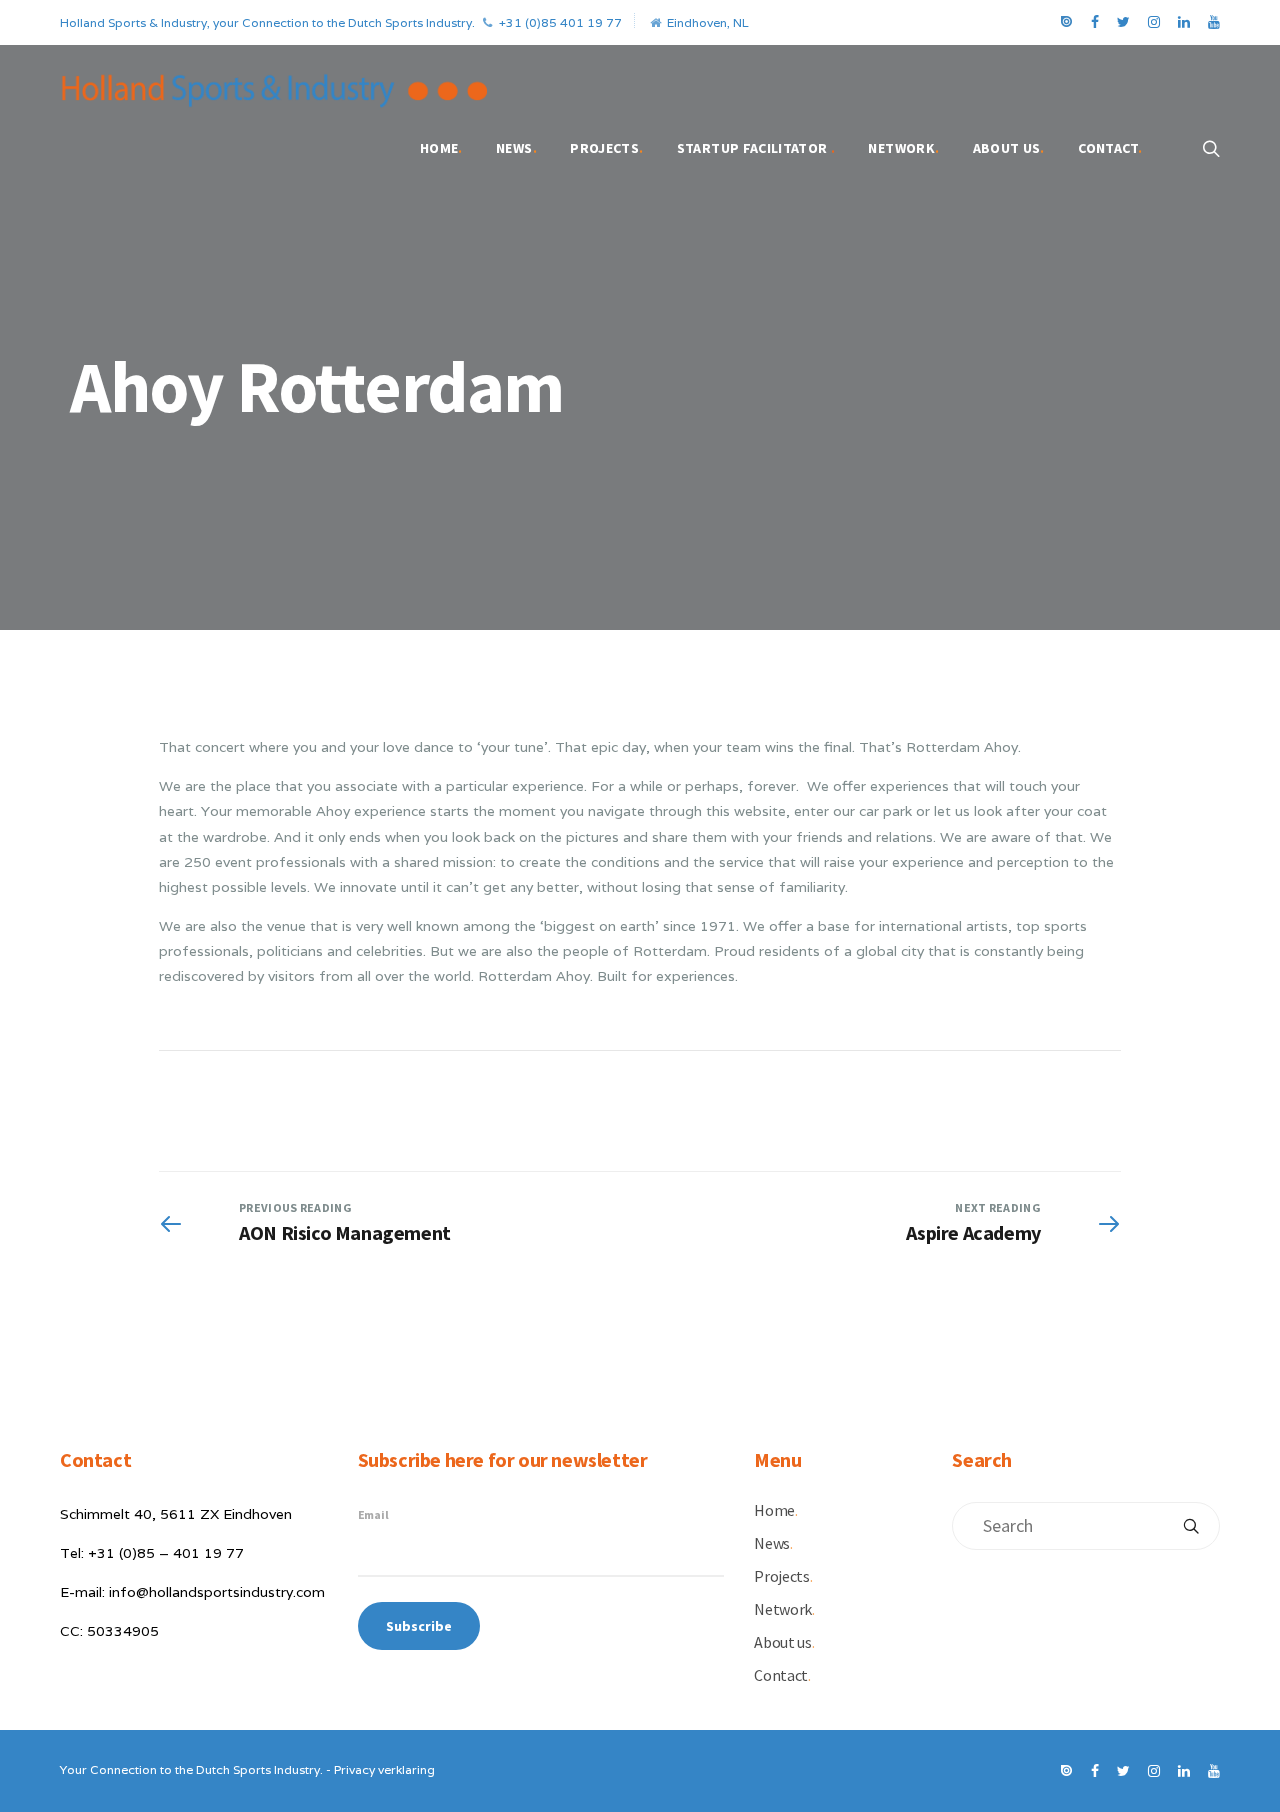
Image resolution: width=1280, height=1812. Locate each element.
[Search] (1191, 1526)
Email (373, 1514)
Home (441, 148)
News (516, 148)
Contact (1110, 148)
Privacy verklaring (384, 1769)
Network (903, 148)
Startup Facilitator (756, 148)
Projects (606, 148)
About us (1009, 148)
